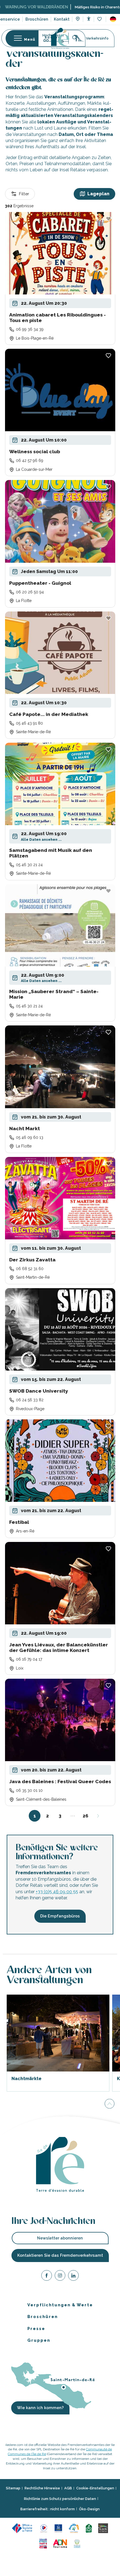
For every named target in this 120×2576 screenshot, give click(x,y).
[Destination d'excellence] (44, 2528)
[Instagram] (60, 2276)
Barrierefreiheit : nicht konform (48, 2509)
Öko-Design (89, 2509)
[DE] (113, 19)
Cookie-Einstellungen (95, 2488)
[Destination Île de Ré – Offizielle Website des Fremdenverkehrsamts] (60, 38)
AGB (68, 2488)
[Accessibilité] (89, 19)
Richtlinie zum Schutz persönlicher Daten (60, 2498)
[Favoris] (100, 19)
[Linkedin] (73, 2276)
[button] (113, 19)
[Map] (78, 20)
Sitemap (13, 2488)
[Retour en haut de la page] (110, 2104)
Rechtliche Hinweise (42, 2488)
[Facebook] (47, 2276)
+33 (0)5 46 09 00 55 (57, 1892)
